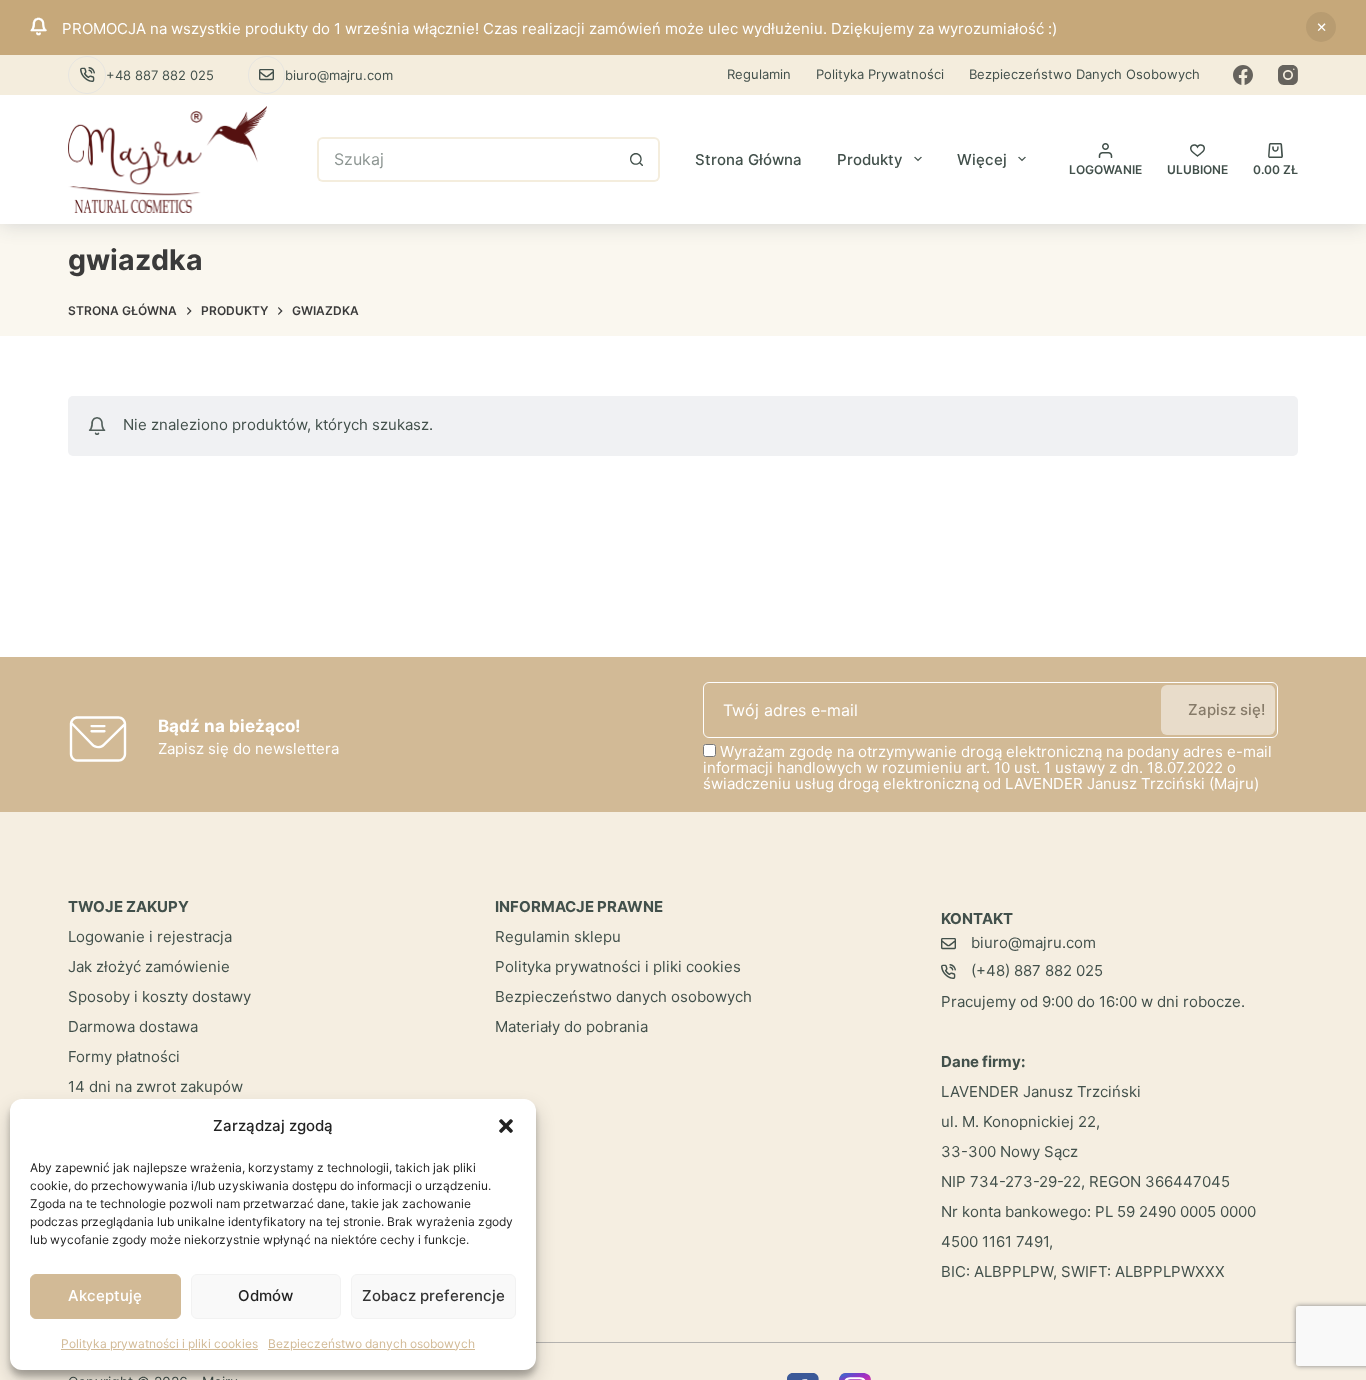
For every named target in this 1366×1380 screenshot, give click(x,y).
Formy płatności (124, 1056)
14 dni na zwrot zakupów (155, 1086)
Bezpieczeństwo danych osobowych (371, 1343)
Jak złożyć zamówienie (149, 966)
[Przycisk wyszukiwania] (637, 159)
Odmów (265, 1295)
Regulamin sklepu (558, 936)
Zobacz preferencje (433, 1295)
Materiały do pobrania (571, 1026)
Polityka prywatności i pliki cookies (159, 1343)
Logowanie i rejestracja (150, 936)
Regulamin (759, 74)
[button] (506, 1126)
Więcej (982, 159)
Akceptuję (105, 1295)
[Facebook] (1243, 75)
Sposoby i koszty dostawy (159, 996)
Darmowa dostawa (133, 1026)
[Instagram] (1288, 75)
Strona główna (748, 159)
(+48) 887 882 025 (1037, 970)
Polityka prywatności (880, 74)
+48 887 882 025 (160, 75)
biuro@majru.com (339, 75)
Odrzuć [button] (1321, 27)
